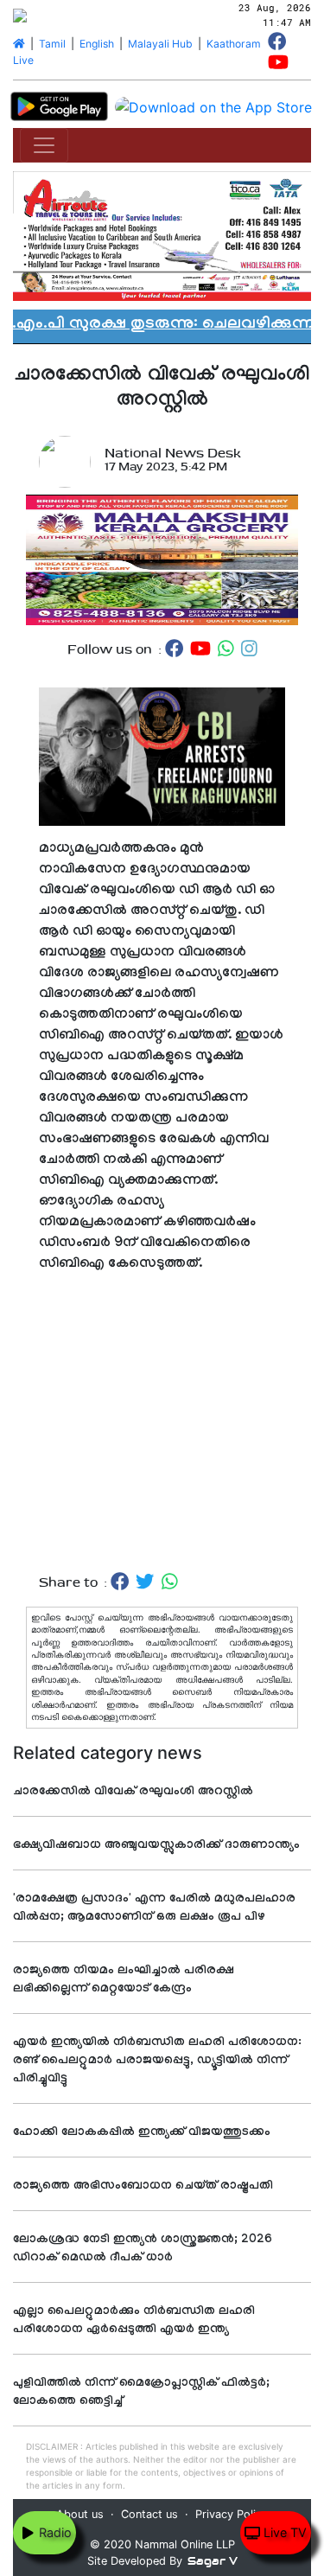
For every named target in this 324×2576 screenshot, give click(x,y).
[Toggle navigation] (44, 145)
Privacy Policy (232, 2514)
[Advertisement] (162, 1424)
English (97, 44)
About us (80, 2514)
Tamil (52, 44)
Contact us (149, 2514)
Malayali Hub (160, 44)
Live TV (283, 2532)
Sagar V (213, 2561)
